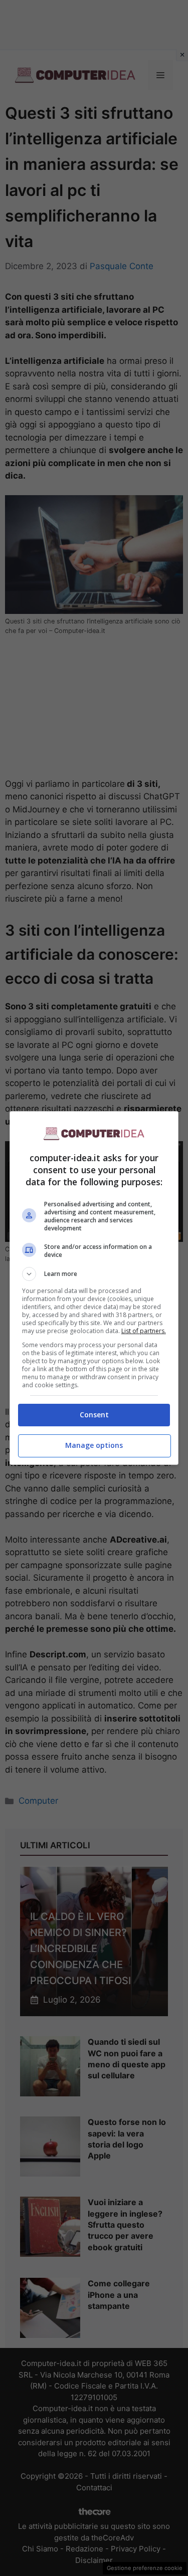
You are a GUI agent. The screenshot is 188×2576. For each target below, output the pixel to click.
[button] (94, 1274)
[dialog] (94, 1288)
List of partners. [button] (144, 1331)
